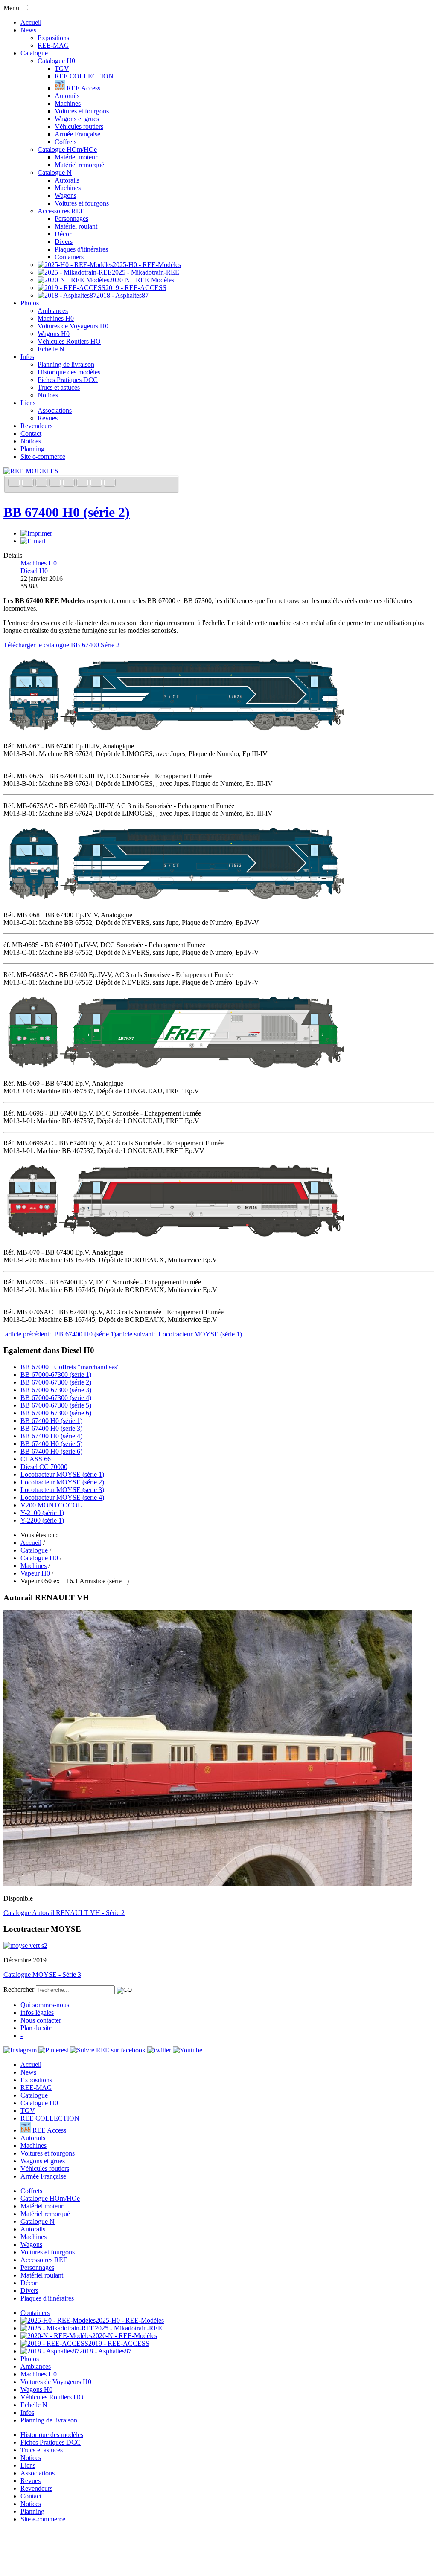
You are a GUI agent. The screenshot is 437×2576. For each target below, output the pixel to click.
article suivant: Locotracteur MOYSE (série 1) (180, 1334)
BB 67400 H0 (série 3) (51, 1428)
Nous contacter (41, 2020)
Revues (48, 418)
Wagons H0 (54, 334)
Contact (31, 433)
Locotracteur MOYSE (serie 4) (62, 1497)
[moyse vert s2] (25, 1946)
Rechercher (19, 1989)
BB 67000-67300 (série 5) (56, 1405)
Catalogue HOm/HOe (67, 149)
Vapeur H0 (35, 1573)
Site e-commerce (43, 456)
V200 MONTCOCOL (51, 1505)
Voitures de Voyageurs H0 (73, 326)
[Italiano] (56, 483)
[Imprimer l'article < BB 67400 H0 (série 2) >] (36, 533)
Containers (69, 257)
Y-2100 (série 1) (42, 1513)
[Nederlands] (97, 483)
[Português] (83, 483)
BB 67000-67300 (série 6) (56, 1413)
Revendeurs (36, 426)
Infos (27, 357)
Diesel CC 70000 (44, 1467)
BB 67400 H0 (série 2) (67, 512)
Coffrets (66, 142)
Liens (28, 403)
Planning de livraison (66, 364)
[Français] (15, 483)
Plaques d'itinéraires (81, 249)
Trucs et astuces (59, 387)
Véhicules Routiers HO (69, 341)
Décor (63, 234)
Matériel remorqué (79, 165)
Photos (30, 303)
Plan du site (36, 2028)
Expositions (53, 38)
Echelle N (51, 349)
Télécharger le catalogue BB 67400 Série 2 (61, 645)
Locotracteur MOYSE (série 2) (62, 1482)
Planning (32, 449)
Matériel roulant (76, 226)
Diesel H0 (34, 571)
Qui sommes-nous (45, 2005)
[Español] (70, 483)
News (28, 30)
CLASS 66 (36, 1459)
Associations (55, 410)
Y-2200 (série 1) (42, 1520)
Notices (48, 395)
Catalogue (34, 53)
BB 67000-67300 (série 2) (56, 1382)
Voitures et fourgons (82, 111)
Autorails (67, 96)
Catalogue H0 (56, 61)
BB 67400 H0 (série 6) (51, 1451)
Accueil (31, 22)
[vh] (208, 1884)
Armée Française (77, 134)
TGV (62, 68)
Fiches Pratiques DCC (68, 380)
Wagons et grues (77, 119)
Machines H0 (56, 318)
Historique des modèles (69, 372)
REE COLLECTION (84, 76)
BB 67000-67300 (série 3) (56, 1390)
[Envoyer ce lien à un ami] (33, 541)
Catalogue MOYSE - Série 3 (42, 1975)
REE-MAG (53, 45)
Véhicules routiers (79, 126)
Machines (68, 103)
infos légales (37, 2012)
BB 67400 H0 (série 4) (51, 1436)
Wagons (66, 196)
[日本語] (110, 483)
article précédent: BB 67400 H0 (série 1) (60, 1334)
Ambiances (53, 311)
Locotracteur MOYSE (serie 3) (62, 1490)
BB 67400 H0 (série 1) (51, 1421)
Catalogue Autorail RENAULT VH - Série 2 (64, 1913)
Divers (64, 242)
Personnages (71, 219)
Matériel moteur (76, 157)
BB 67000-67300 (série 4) (56, 1398)
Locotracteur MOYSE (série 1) (62, 1474)
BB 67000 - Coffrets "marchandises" (70, 1367)
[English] (29, 483)
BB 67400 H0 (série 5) (51, 1444)
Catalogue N (55, 172)
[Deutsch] (42, 483)
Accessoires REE (61, 211)
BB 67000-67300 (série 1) (56, 1375)
